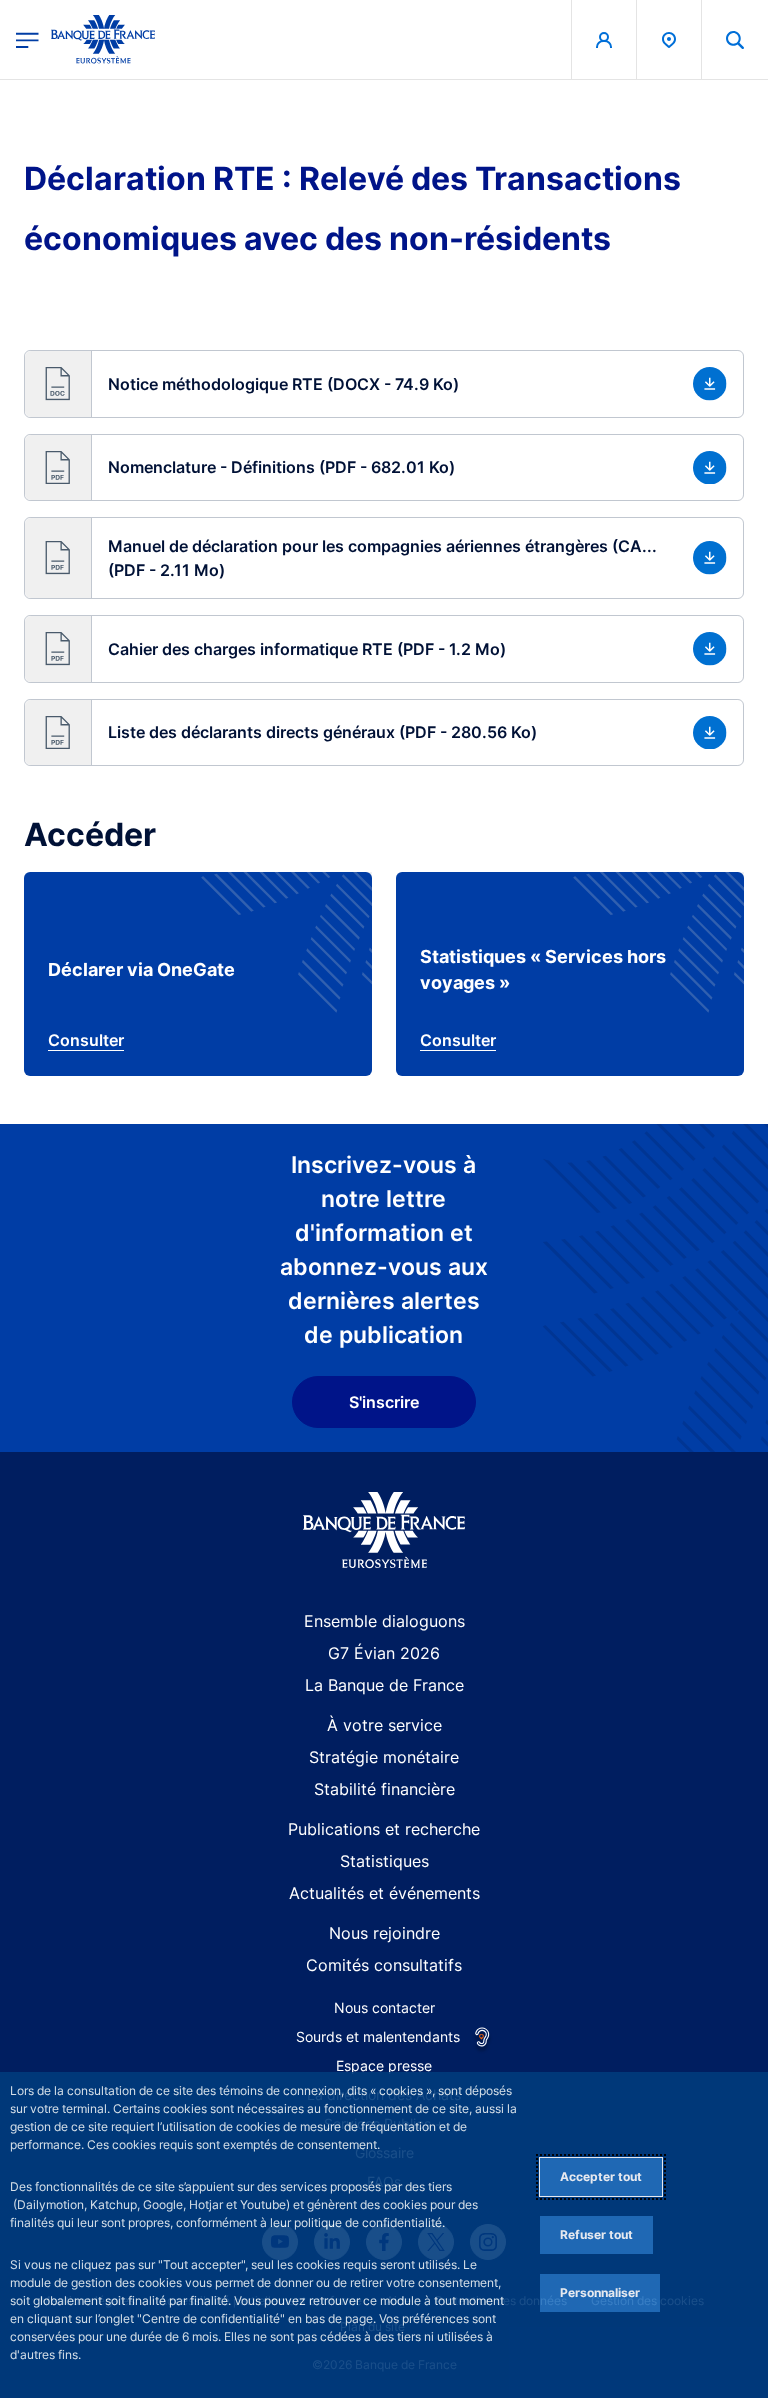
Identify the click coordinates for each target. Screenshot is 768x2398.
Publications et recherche (384, 1829)
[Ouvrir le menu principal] (27, 39)
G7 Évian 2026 (384, 1653)
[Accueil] (384, 1530)
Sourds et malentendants (378, 2036)
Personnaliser (600, 2292)
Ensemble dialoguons (384, 1621)
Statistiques (384, 1861)
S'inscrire (384, 1402)
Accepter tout (601, 2176)
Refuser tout (596, 2234)
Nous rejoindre (384, 1933)
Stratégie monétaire (384, 1757)
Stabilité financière (384, 1789)
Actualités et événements (384, 1893)
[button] (735, 39)
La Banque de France (384, 1685)
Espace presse (384, 2065)
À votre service (384, 1725)
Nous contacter (384, 2007)
